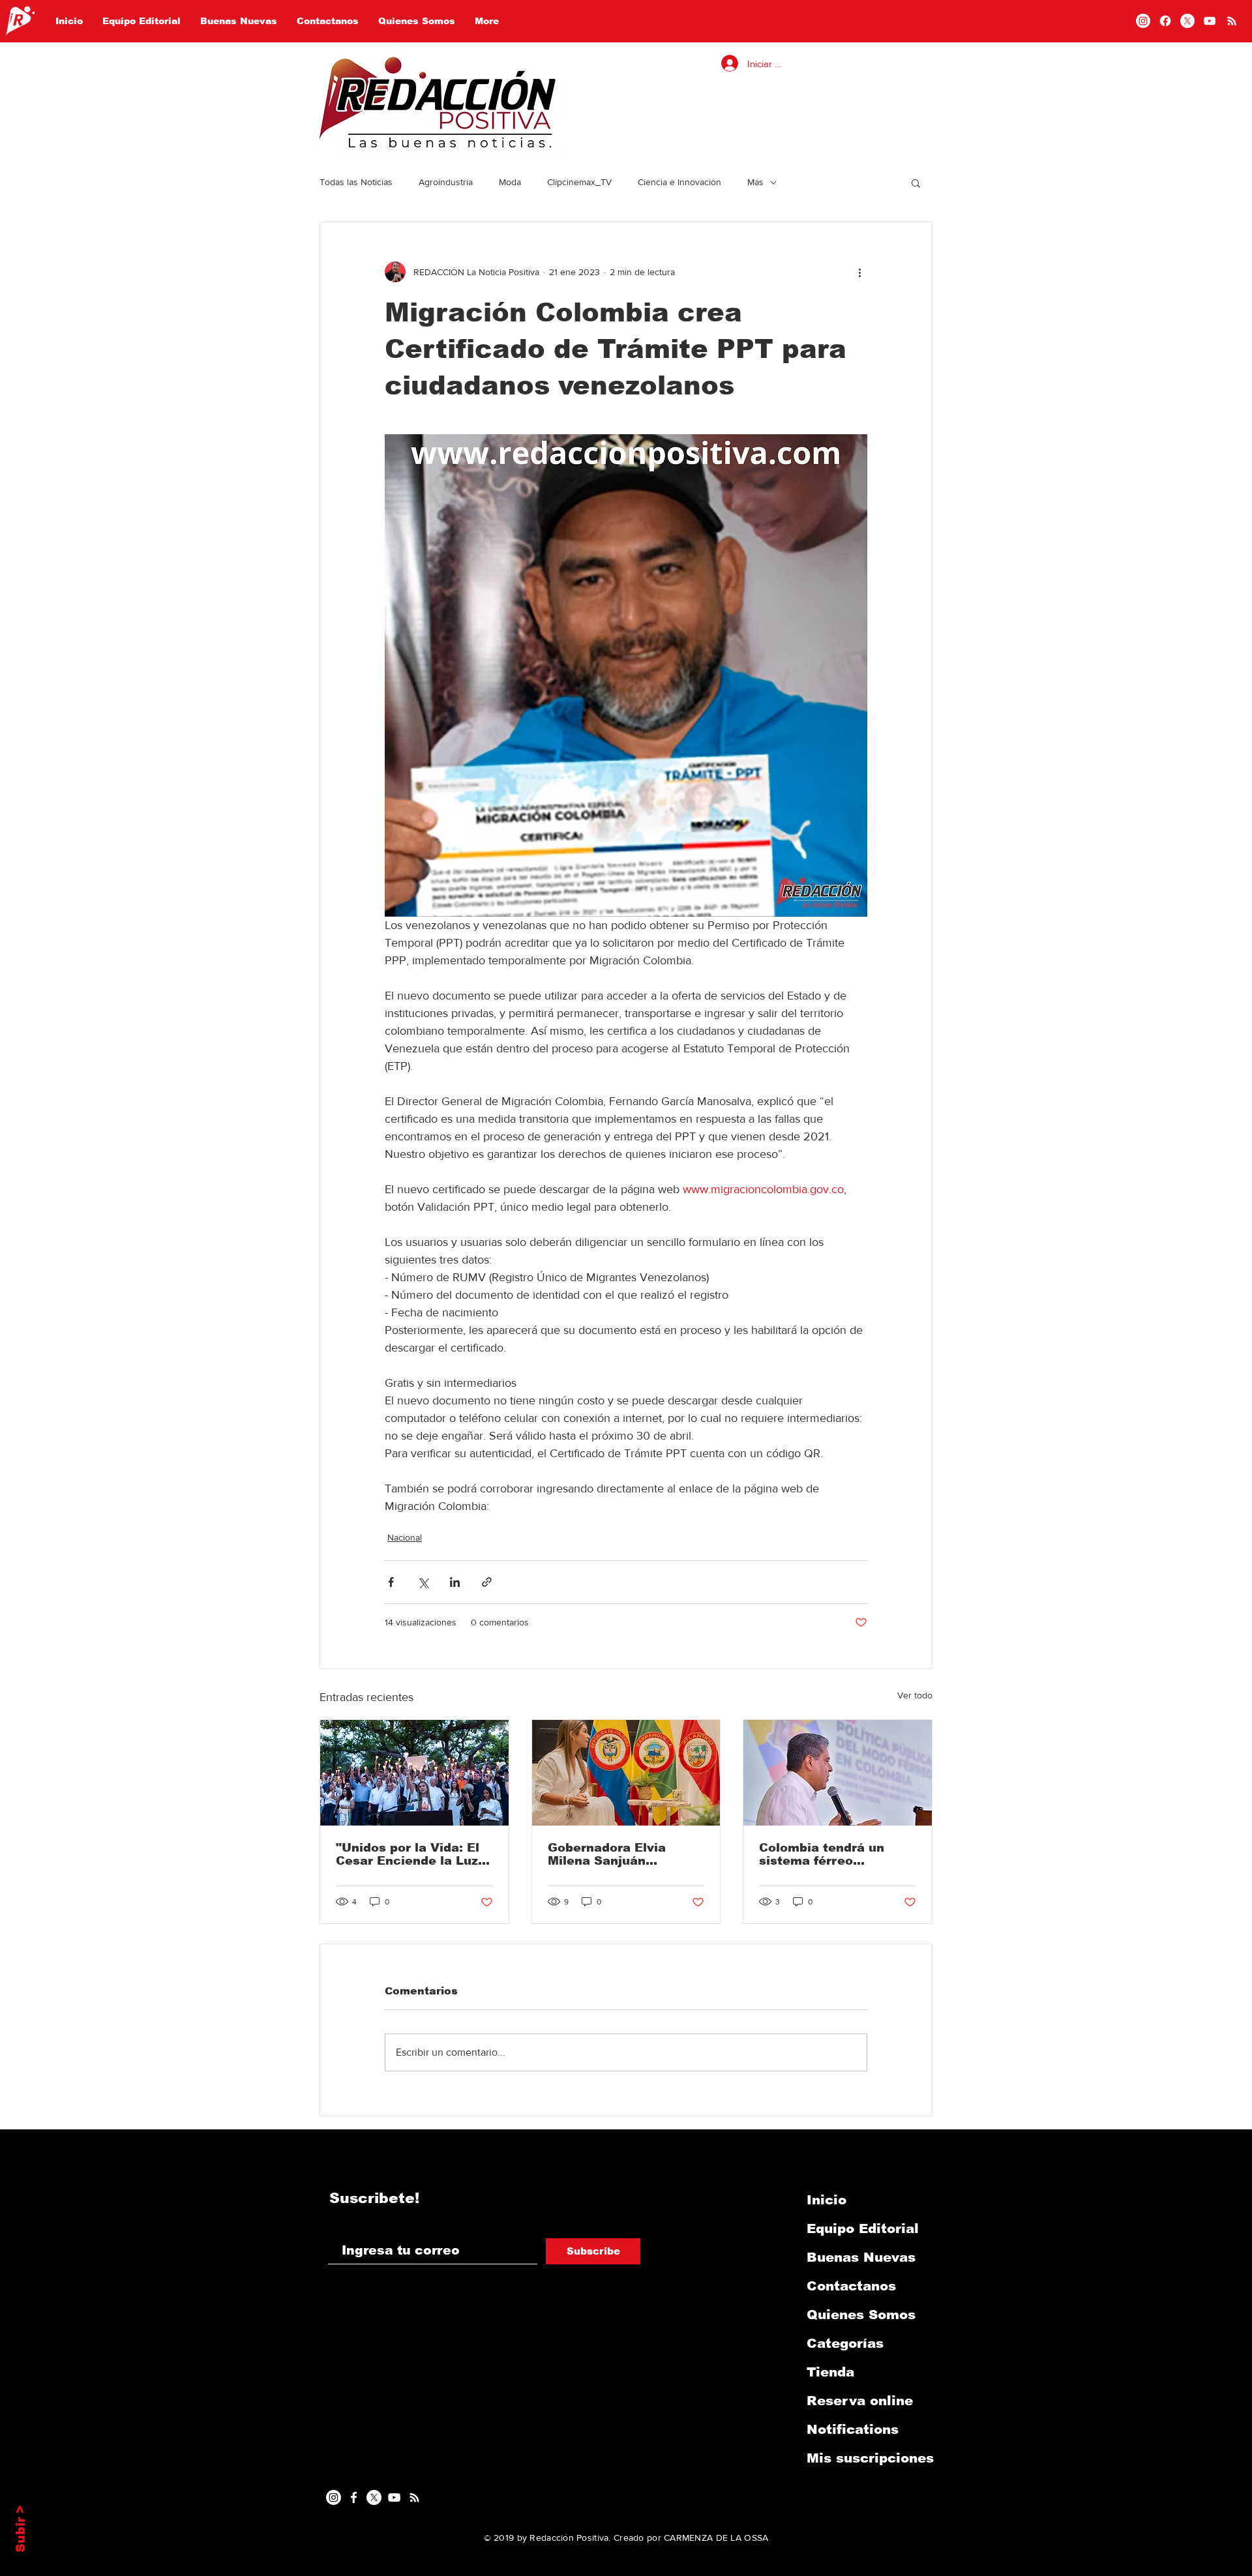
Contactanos (851, 2286)
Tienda (830, 2372)
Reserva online (860, 2401)
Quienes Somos (861, 2315)
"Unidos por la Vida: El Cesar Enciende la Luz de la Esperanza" (408, 1854)
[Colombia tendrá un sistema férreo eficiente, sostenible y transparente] (838, 1773)
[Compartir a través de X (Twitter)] (423, 1582)
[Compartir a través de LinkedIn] (455, 1582)
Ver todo (915, 1695)
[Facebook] (1165, 21)
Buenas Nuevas (861, 2257)
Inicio (827, 2200)
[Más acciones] (859, 272)
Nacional (405, 1537)
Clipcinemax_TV (579, 182)
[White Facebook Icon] (354, 2497)
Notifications (853, 2429)
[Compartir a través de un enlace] (487, 1582)
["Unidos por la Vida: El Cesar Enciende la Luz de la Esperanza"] (414, 1773)
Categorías (845, 2343)
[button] (916, 183)
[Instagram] (1143, 21)
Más (755, 182)
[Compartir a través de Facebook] (391, 1582)
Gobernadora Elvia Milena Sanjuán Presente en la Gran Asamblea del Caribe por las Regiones (614, 1854)
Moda (510, 182)
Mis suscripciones (870, 2458)
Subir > (21, 2529)
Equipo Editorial (863, 2228)
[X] (1187, 21)
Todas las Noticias (356, 182)
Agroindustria (446, 182)
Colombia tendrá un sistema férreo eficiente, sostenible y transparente (830, 1854)
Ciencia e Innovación (679, 182)
